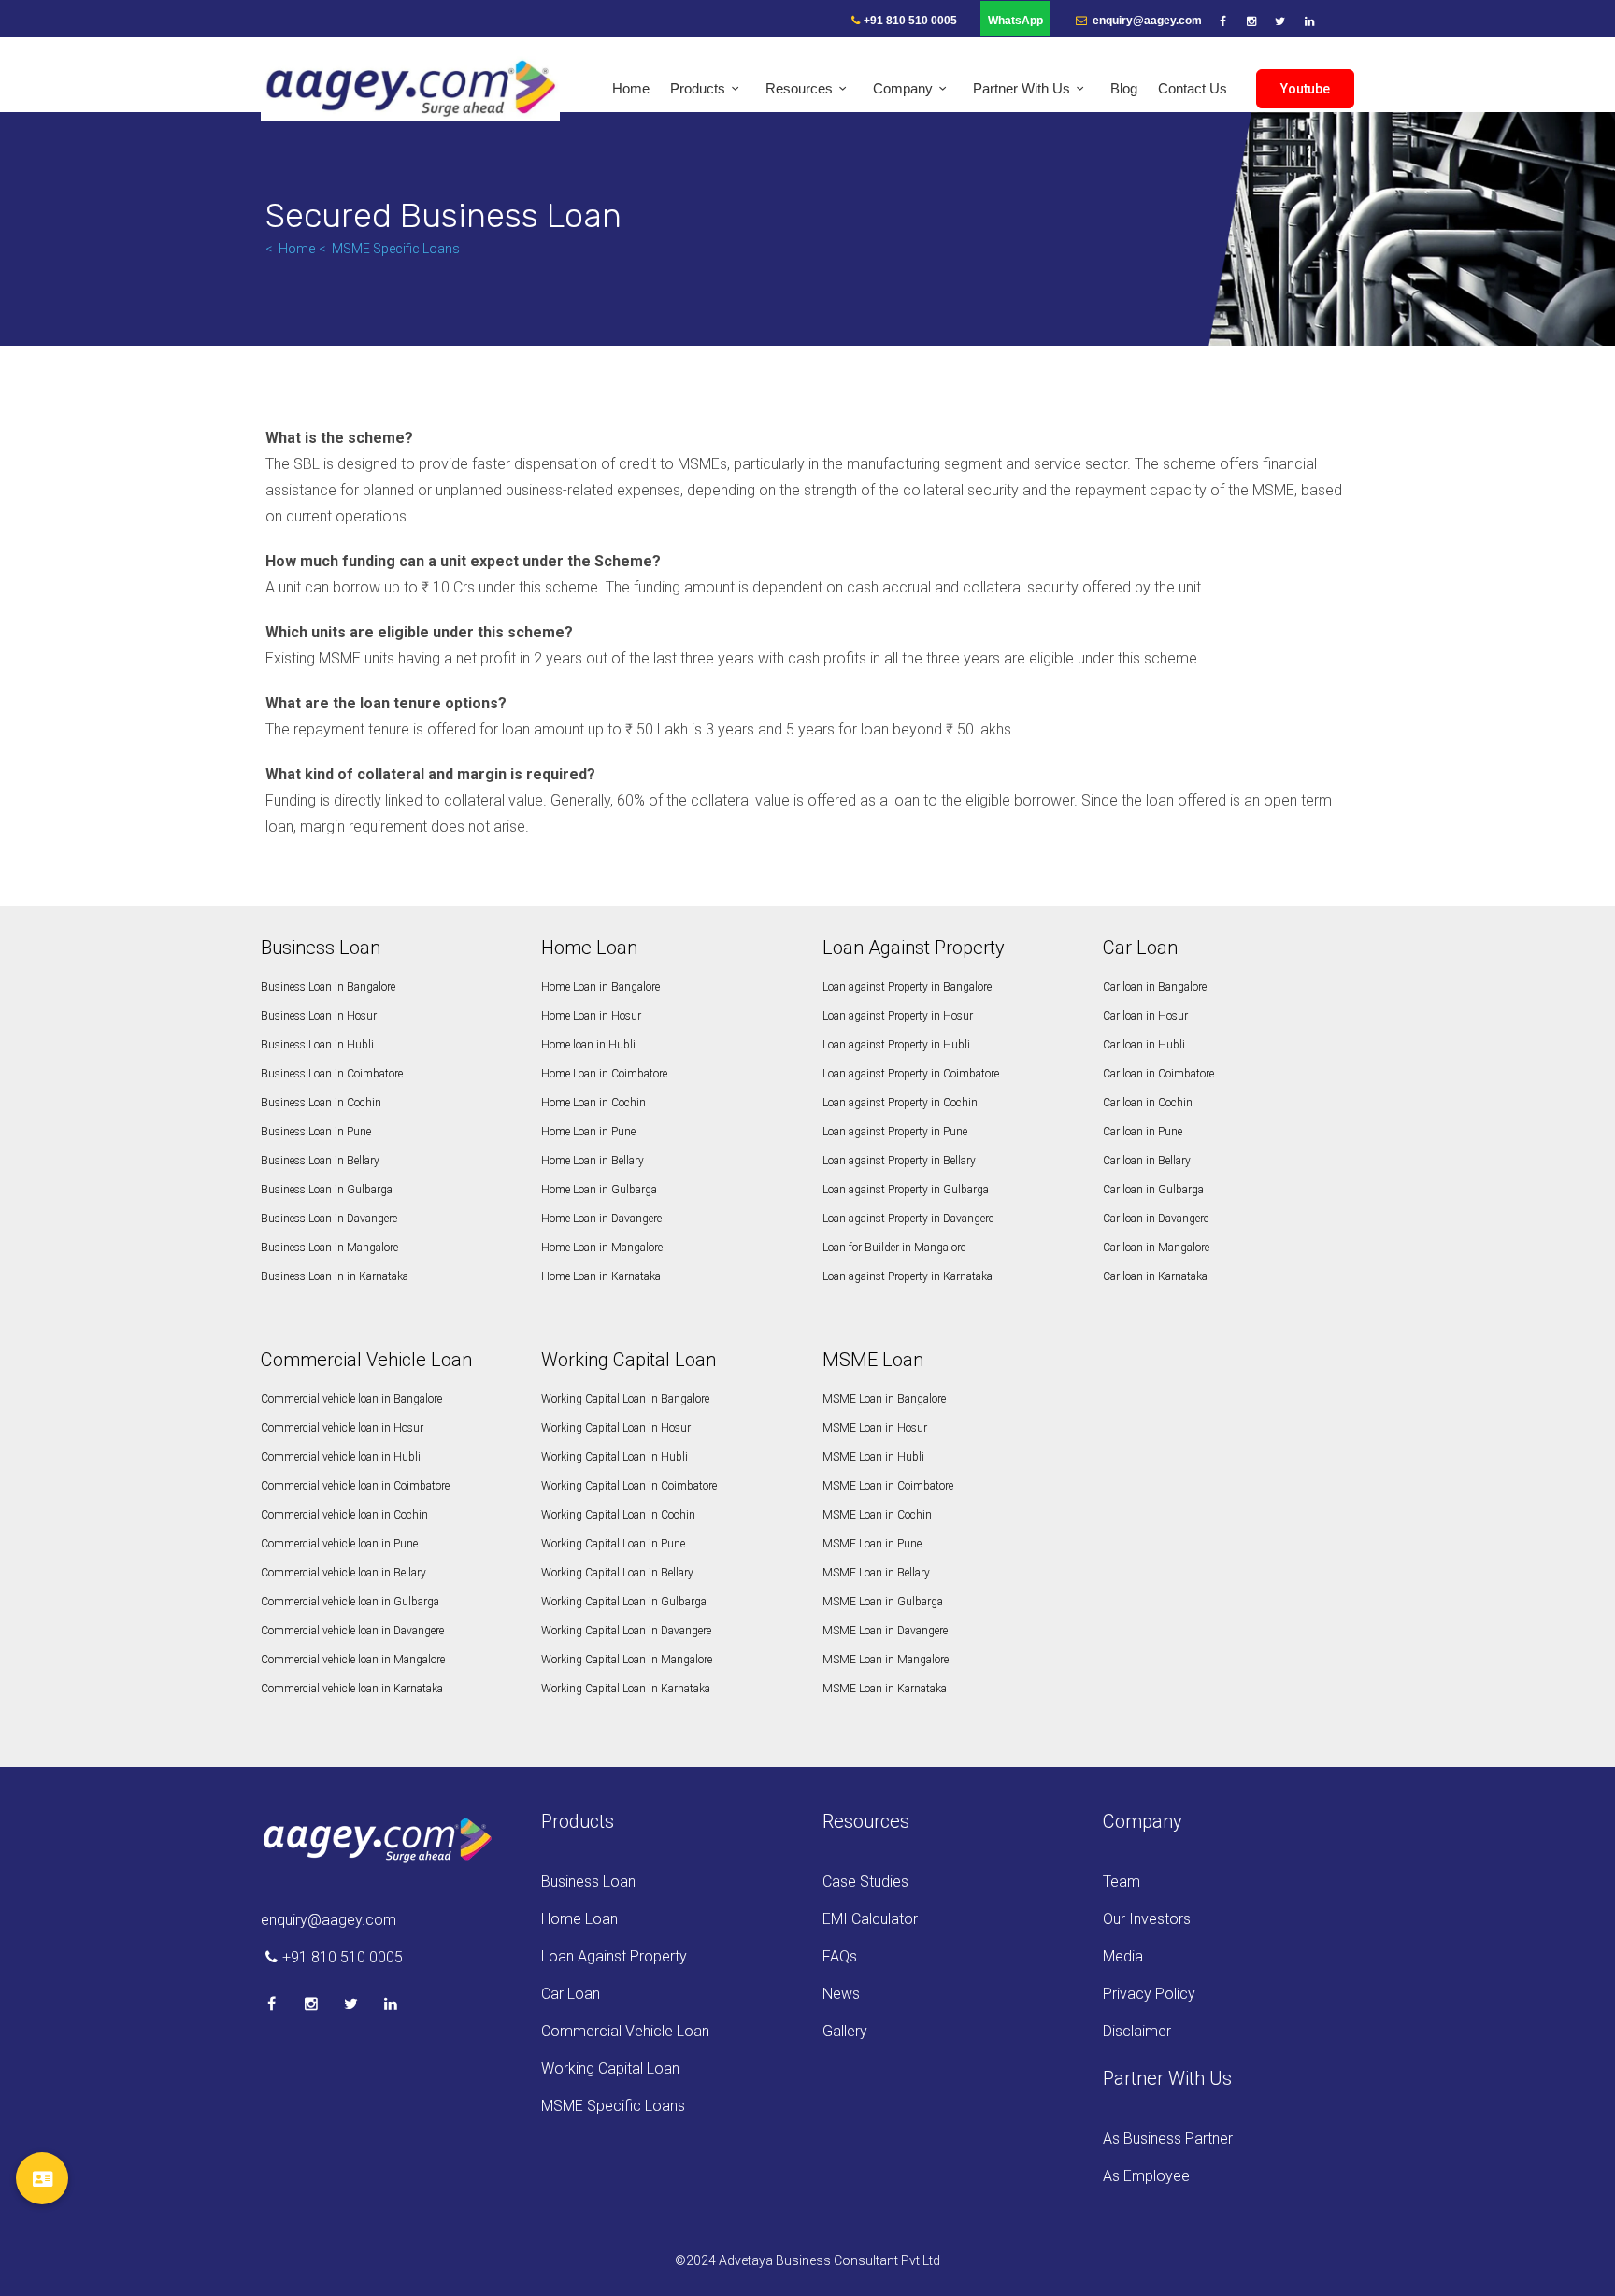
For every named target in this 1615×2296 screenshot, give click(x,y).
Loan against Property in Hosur (898, 1016)
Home (297, 249)
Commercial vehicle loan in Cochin (344, 1515)
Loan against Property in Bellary (899, 1161)
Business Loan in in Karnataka (335, 1276)
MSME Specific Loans (396, 249)
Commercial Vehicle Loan (625, 2031)
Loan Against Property (614, 1956)
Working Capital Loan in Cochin (618, 1515)
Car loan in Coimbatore (1158, 1074)
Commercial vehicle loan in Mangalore (353, 1660)
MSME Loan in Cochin (877, 1515)
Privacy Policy (1149, 1994)
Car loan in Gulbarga (1153, 1190)
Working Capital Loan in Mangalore (627, 1660)
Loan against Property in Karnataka (908, 1276)
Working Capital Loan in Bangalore (625, 1399)
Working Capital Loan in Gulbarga (624, 1602)
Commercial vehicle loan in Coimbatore (355, 1486)
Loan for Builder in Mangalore (894, 1248)
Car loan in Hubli (1144, 1045)
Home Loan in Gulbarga (599, 1190)
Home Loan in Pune (588, 1132)
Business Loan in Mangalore (329, 1248)
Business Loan (588, 1882)
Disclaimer (1137, 2031)
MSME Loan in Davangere (885, 1631)
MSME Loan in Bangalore (884, 1399)
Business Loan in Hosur (319, 1016)
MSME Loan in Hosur (875, 1428)
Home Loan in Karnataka (601, 1276)
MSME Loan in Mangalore (886, 1660)
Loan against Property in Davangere (908, 1219)
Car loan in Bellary (1147, 1161)
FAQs (840, 1956)
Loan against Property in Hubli (896, 1045)
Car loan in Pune (1143, 1132)
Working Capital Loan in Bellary (617, 1573)
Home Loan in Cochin (593, 1103)
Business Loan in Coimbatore (332, 1074)
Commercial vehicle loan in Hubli (341, 1457)
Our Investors (1147, 1919)
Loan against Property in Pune (895, 1132)
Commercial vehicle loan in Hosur (342, 1428)
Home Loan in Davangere (601, 1219)
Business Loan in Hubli (317, 1045)
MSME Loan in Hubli (873, 1457)
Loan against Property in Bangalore (907, 987)
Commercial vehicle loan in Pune (339, 1544)
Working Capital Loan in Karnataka (626, 1689)
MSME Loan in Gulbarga (883, 1602)
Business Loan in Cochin (321, 1103)
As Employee (1146, 2176)
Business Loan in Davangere (329, 1219)
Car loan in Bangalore (1155, 987)
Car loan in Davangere (1156, 1219)
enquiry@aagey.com (1146, 21)
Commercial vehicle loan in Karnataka (352, 1689)
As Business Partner (1168, 2139)
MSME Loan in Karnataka (885, 1689)
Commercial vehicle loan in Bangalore (351, 1399)
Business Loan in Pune (316, 1132)
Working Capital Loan (610, 2068)
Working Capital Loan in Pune (613, 1544)
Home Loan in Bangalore (600, 987)
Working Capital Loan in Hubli (615, 1457)
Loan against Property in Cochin (900, 1103)
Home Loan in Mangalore (602, 1248)
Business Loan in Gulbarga (327, 1190)
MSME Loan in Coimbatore (888, 1486)
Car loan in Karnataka (1155, 1276)
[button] (42, 2178)
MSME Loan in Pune (872, 1544)
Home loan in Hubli (588, 1045)
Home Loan (579, 1919)
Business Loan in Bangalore (328, 987)
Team (1122, 1882)
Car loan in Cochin (1148, 1103)
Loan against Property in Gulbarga (906, 1190)
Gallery (845, 2031)
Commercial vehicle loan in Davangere (352, 1631)
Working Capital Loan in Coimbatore (629, 1486)
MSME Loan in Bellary (876, 1573)
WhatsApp (1015, 21)
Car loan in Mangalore (1156, 1248)
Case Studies (865, 1882)
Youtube (1305, 89)
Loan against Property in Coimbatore (911, 1074)
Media (1123, 1956)
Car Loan (571, 1994)
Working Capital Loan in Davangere (626, 1631)
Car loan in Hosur (1145, 1016)
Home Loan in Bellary (593, 1161)
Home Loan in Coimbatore (604, 1074)
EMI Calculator (870, 1919)
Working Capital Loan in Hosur (616, 1428)
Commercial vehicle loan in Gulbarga (350, 1602)
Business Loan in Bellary (320, 1161)
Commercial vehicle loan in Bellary (343, 1573)
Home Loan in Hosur (591, 1016)
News (841, 1994)
